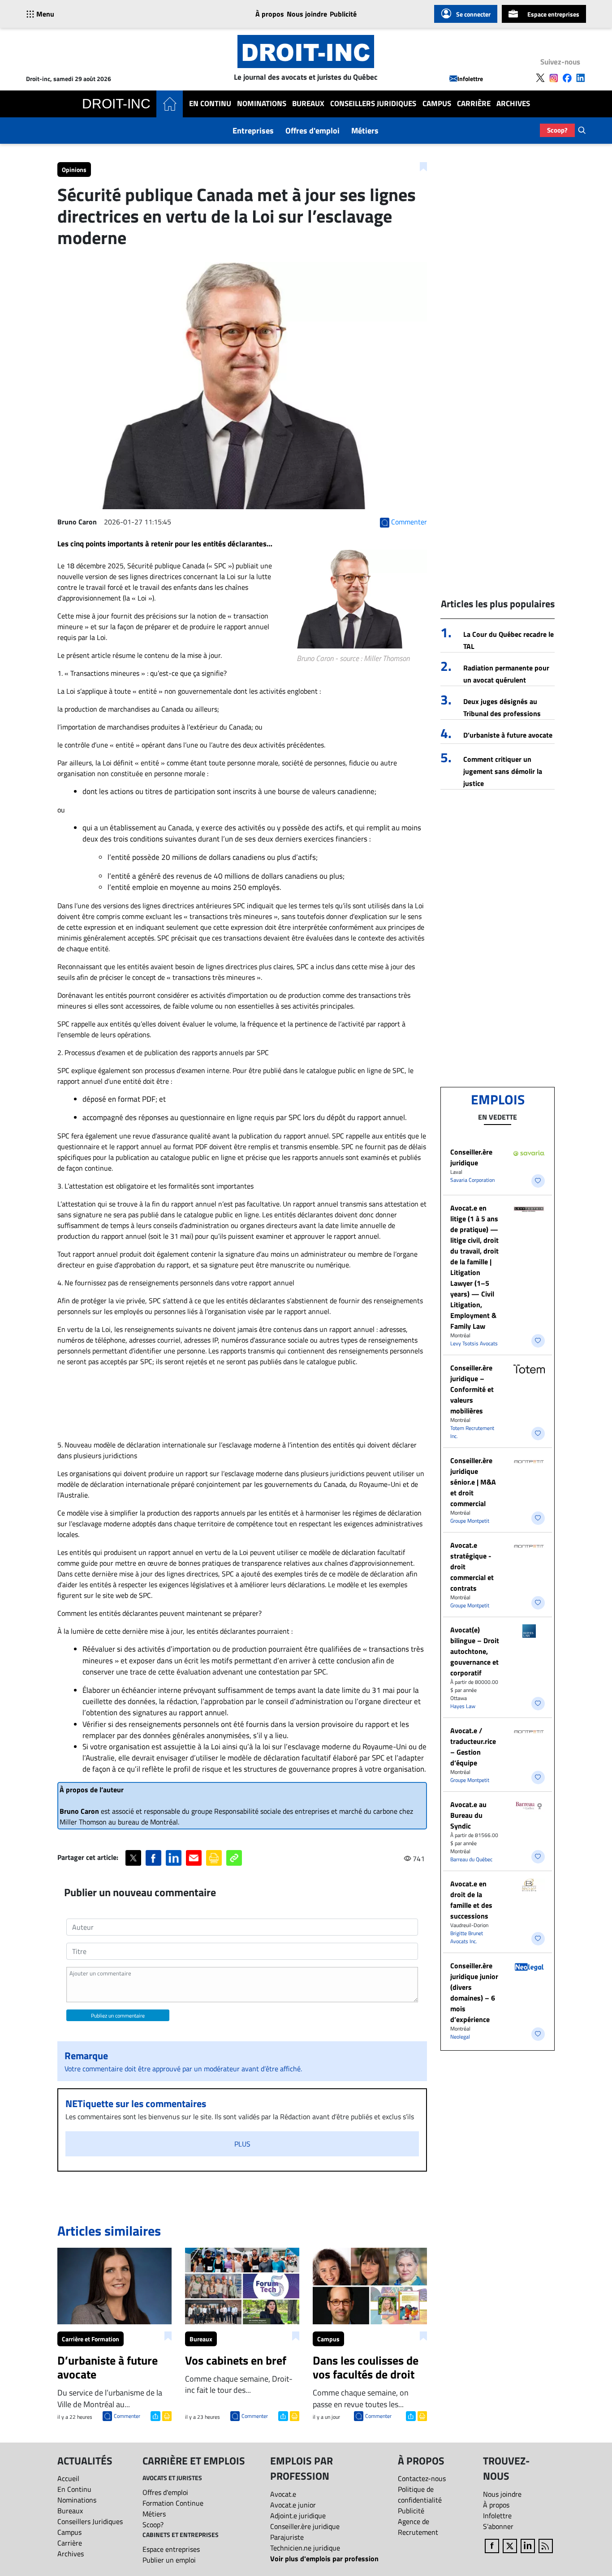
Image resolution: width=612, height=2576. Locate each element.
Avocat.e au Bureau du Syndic (468, 1815)
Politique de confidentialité (420, 2494)
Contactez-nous (422, 2478)
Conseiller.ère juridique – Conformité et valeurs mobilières (472, 1389)
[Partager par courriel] (194, 1858)
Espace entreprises (553, 14)
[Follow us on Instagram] (554, 78)
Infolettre (470, 79)
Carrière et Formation (91, 2339)
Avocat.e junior (293, 2505)
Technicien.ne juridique (305, 2548)
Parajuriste (287, 2537)
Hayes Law (463, 1706)
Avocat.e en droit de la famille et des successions (471, 1900)
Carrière (474, 104)
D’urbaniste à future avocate (508, 735)
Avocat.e (283, 2494)
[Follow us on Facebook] (567, 78)
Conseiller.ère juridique (471, 1157)
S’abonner (498, 2526)
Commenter (127, 2416)
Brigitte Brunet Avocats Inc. (467, 1937)
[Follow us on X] (540, 78)
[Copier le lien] (234, 1858)
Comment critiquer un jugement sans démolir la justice (503, 771)
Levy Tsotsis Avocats (474, 1343)
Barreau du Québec (471, 1859)
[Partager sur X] (133, 1858)
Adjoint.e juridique (298, 2516)
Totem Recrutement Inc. (472, 1432)
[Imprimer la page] (214, 1858)
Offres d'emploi (312, 131)
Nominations (262, 104)
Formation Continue (173, 2503)
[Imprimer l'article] (166, 2415)
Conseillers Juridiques (373, 104)
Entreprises (253, 131)
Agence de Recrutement (418, 2527)
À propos (270, 14)
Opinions (74, 170)
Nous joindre (307, 14)
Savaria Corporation (472, 1180)
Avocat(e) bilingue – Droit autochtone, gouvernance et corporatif (475, 1651)
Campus (437, 104)
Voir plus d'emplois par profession (324, 2559)
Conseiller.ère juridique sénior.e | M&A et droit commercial (473, 1482)
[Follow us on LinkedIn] (581, 78)
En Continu (210, 104)
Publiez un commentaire (118, 2016)
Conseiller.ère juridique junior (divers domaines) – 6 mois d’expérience (474, 1992)
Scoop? (557, 130)
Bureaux (308, 104)
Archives (513, 104)
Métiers (365, 131)
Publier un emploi (169, 2560)
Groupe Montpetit (470, 1521)
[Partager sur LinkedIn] (174, 1858)
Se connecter (473, 14)
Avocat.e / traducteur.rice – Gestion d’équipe (473, 1747)
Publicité (343, 14)
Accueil (68, 2478)
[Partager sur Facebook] (153, 1858)
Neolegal (460, 2037)
